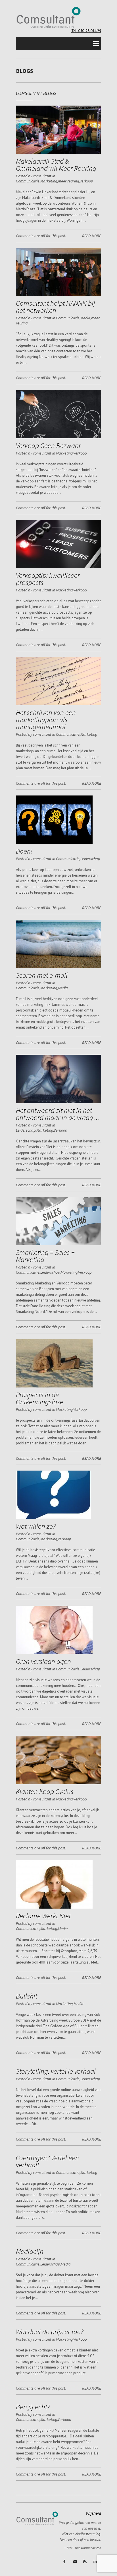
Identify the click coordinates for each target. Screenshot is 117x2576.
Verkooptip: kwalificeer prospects (48, 579)
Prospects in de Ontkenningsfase (40, 1398)
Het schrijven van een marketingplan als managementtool (46, 719)
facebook (65, 2562)
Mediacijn (30, 2251)
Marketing (49, 181)
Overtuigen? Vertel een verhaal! (47, 2161)
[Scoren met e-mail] (58, 967)
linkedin (96, 2562)
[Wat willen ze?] (53, 1518)
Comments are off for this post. (41, 236)
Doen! (24, 851)
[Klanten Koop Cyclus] (58, 1783)
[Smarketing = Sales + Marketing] (58, 1244)
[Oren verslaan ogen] (54, 1653)
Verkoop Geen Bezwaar (48, 445)
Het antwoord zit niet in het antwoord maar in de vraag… (58, 1114)
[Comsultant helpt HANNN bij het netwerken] (58, 295)
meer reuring (68, 181)
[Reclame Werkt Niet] (54, 1907)
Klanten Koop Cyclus (45, 1791)
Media (85, 318)
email (75, 2562)
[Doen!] (54, 843)
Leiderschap (90, 859)
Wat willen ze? (36, 1526)
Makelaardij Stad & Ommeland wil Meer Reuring (56, 165)
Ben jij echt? (33, 2407)
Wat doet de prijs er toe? (50, 2332)
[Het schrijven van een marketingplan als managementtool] (58, 704)
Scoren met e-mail (42, 975)
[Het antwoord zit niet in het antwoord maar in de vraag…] (58, 1102)
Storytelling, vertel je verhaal (56, 2071)
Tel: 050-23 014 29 (86, 31)
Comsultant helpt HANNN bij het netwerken (56, 307)
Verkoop (86, 181)
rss (85, 2562)
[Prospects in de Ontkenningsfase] (54, 1386)
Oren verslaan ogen (43, 1661)
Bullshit (27, 1996)
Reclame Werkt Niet (43, 1916)
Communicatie (28, 181)
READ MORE (92, 236)
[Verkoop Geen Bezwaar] (58, 437)
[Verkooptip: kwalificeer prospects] (58, 567)
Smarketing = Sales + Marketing (45, 1256)
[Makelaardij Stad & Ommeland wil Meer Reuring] (58, 153)
